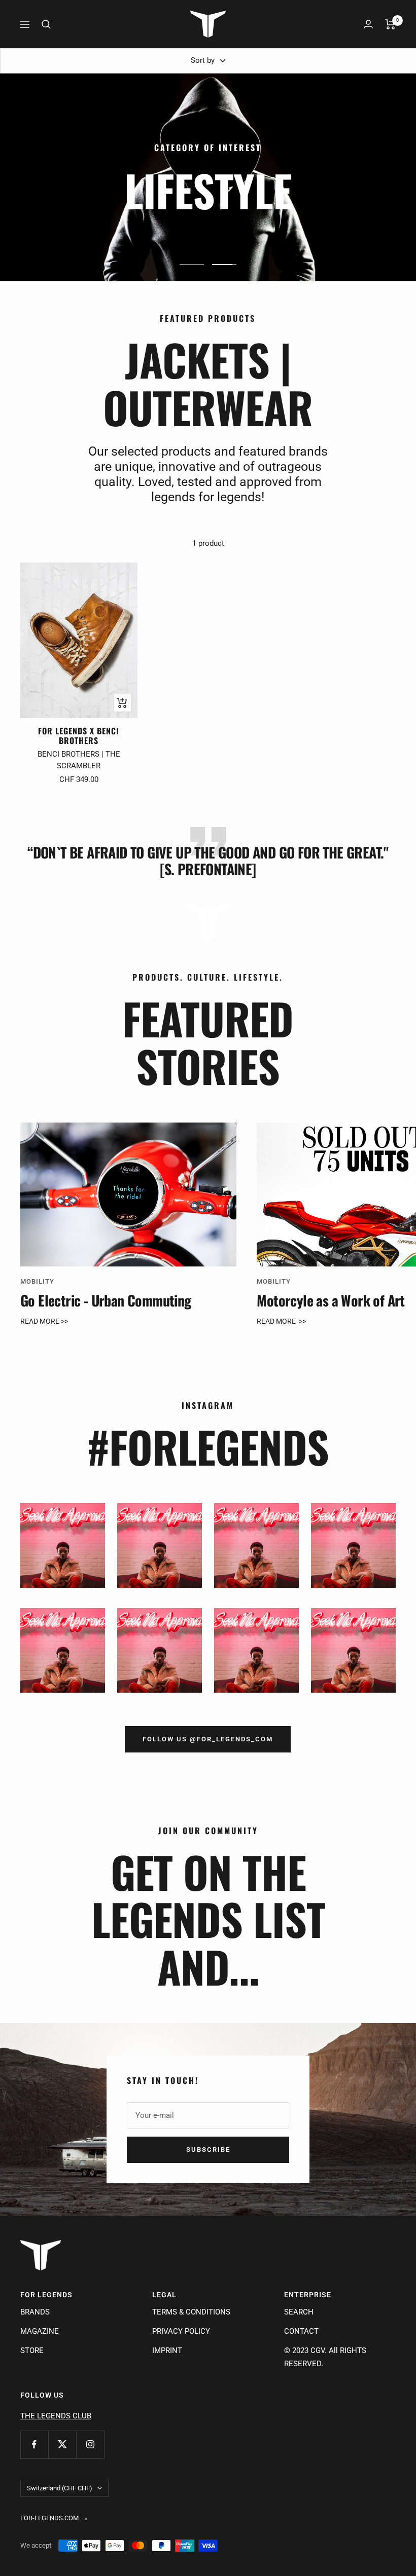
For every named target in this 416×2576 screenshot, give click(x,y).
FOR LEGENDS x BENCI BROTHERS (79, 736)
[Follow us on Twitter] (62, 2444)
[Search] (46, 24)
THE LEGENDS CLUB (56, 2416)
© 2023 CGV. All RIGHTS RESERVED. (325, 2357)
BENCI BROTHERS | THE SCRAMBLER (79, 760)
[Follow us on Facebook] (34, 2444)
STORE (32, 2350)
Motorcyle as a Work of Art (331, 1300)
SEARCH (299, 2312)
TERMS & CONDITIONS (191, 2312)
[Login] (368, 24)
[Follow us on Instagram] (90, 2444)
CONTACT (301, 2331)
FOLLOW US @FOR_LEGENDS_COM (208, 1739)
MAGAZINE (40, 2331)
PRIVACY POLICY (181, 2331)
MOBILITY (37, 1281)
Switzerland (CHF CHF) (60, 2488)
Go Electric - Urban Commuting (106, 1300)
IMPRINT (167, 2350)
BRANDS (35, 2312)
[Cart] (390, 24)
